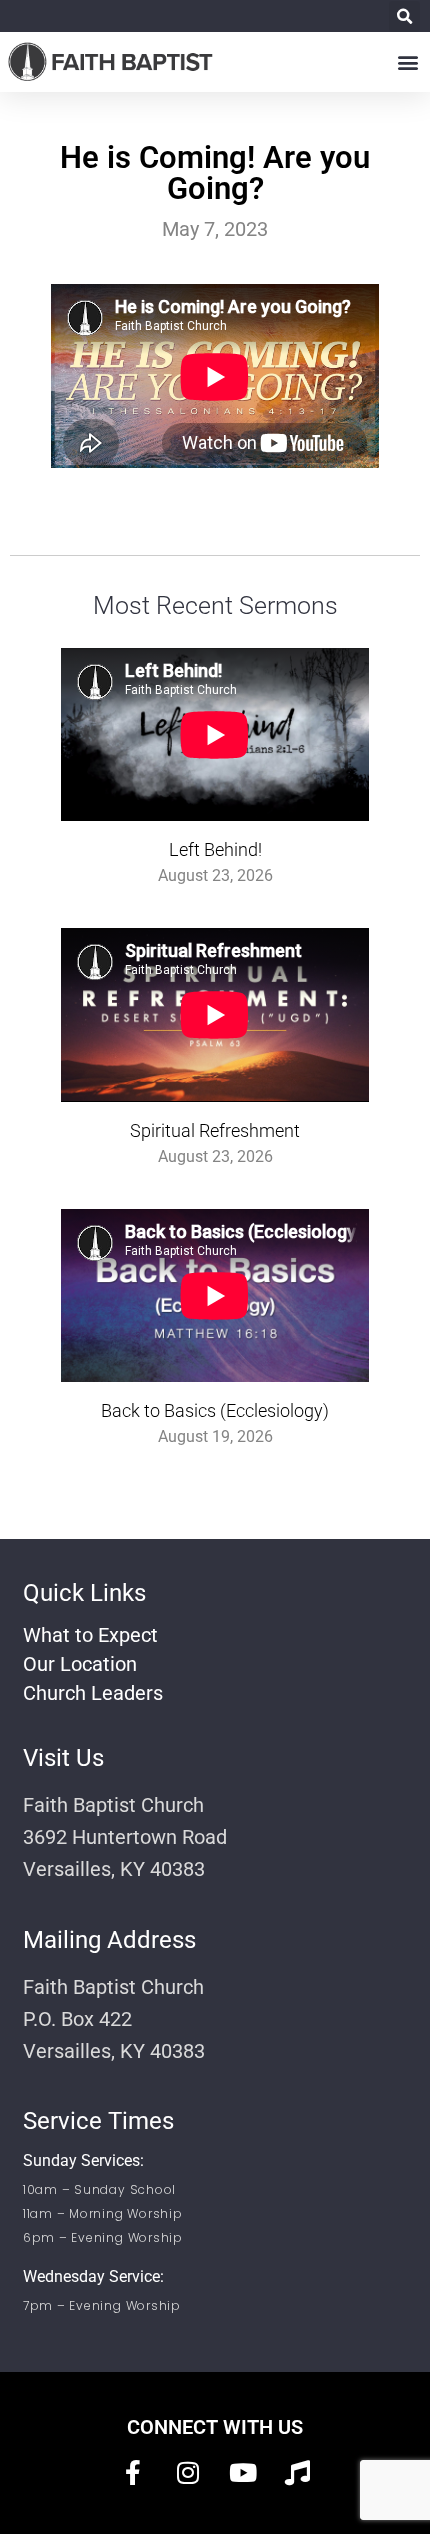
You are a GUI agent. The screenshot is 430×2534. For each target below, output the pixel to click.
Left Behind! (215, 849)
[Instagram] (188, 2472)
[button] (404, 16)
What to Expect (90, 1635)
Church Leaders (93, 1693)
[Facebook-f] (133, 2472)
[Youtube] (243, 2472)
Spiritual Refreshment (215, 1130)
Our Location (80, 1664)
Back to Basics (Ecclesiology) (215, 1410)
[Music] (298, 2472)
